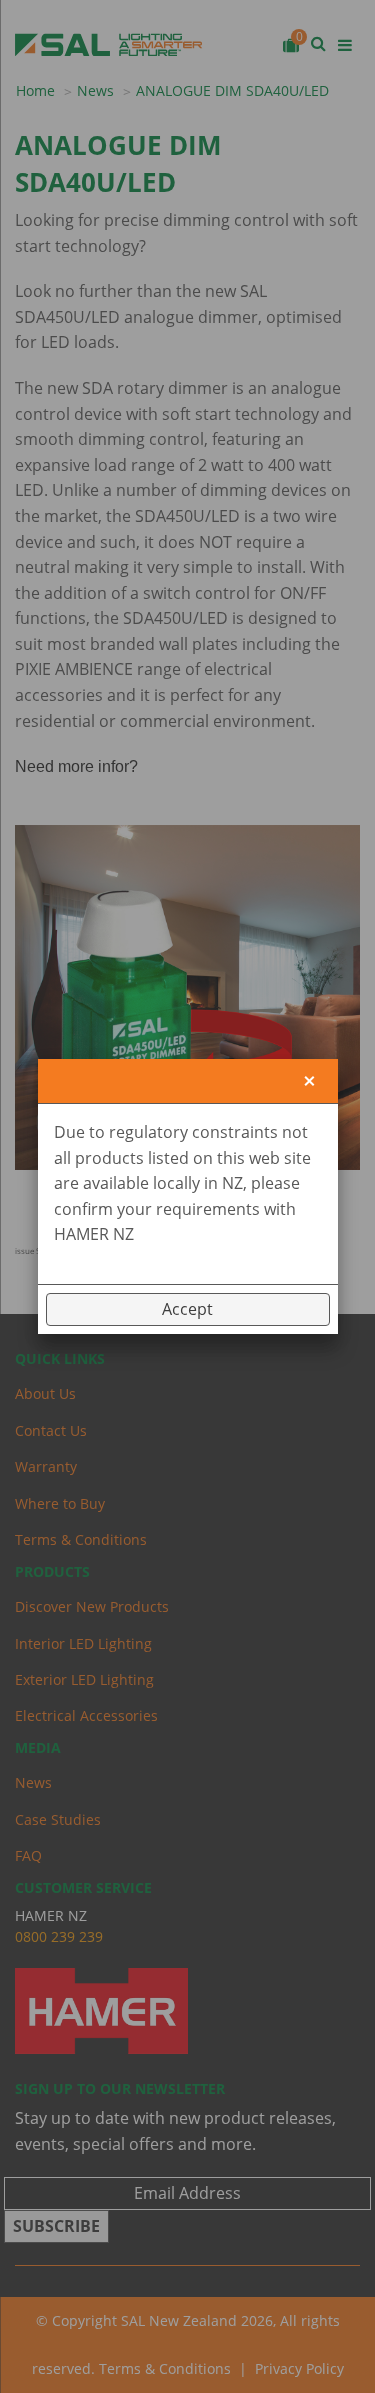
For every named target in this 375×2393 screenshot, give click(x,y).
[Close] (309, 1081)
